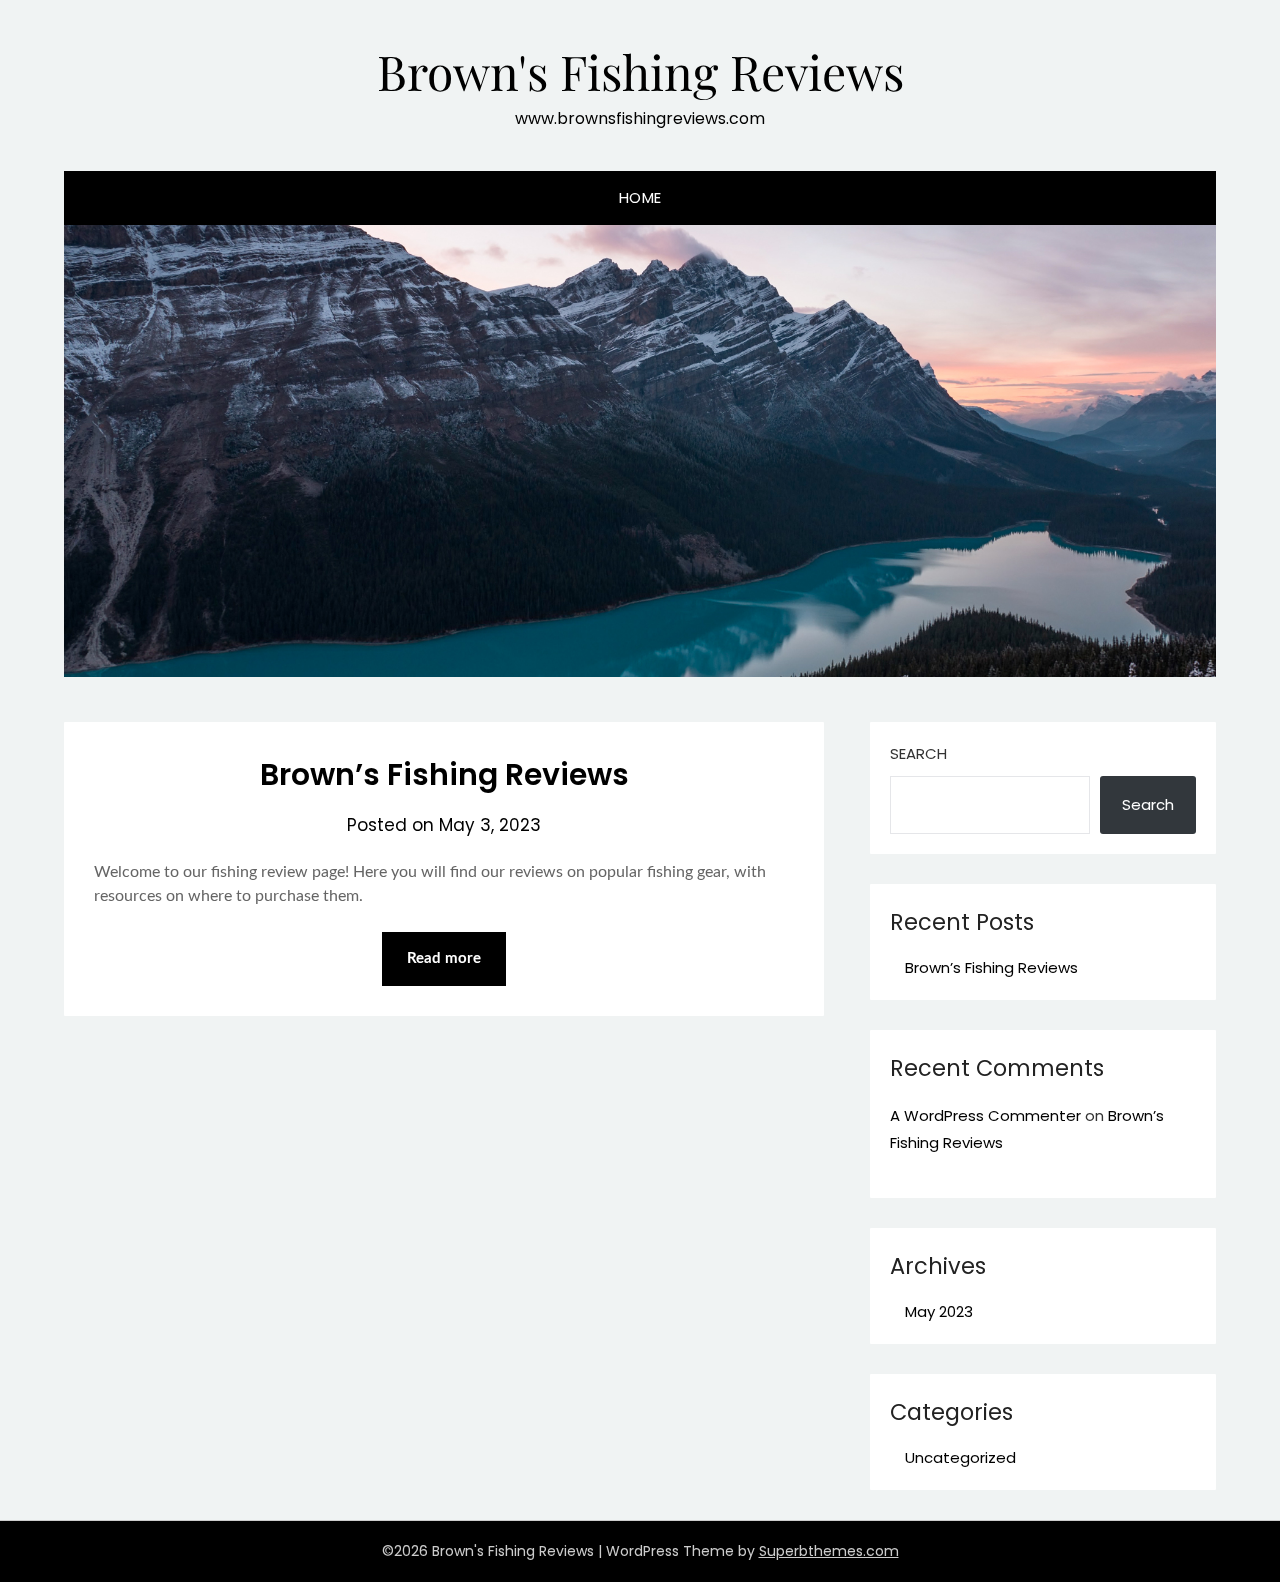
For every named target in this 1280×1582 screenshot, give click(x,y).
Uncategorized (960, 1457)
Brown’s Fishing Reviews (444, 774)
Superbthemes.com (829, 1551)
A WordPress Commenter (985, 1115)
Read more (444, 958)
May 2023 (939, 1311)
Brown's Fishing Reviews (640, 71)
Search (918, 753)
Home (640, 197)
